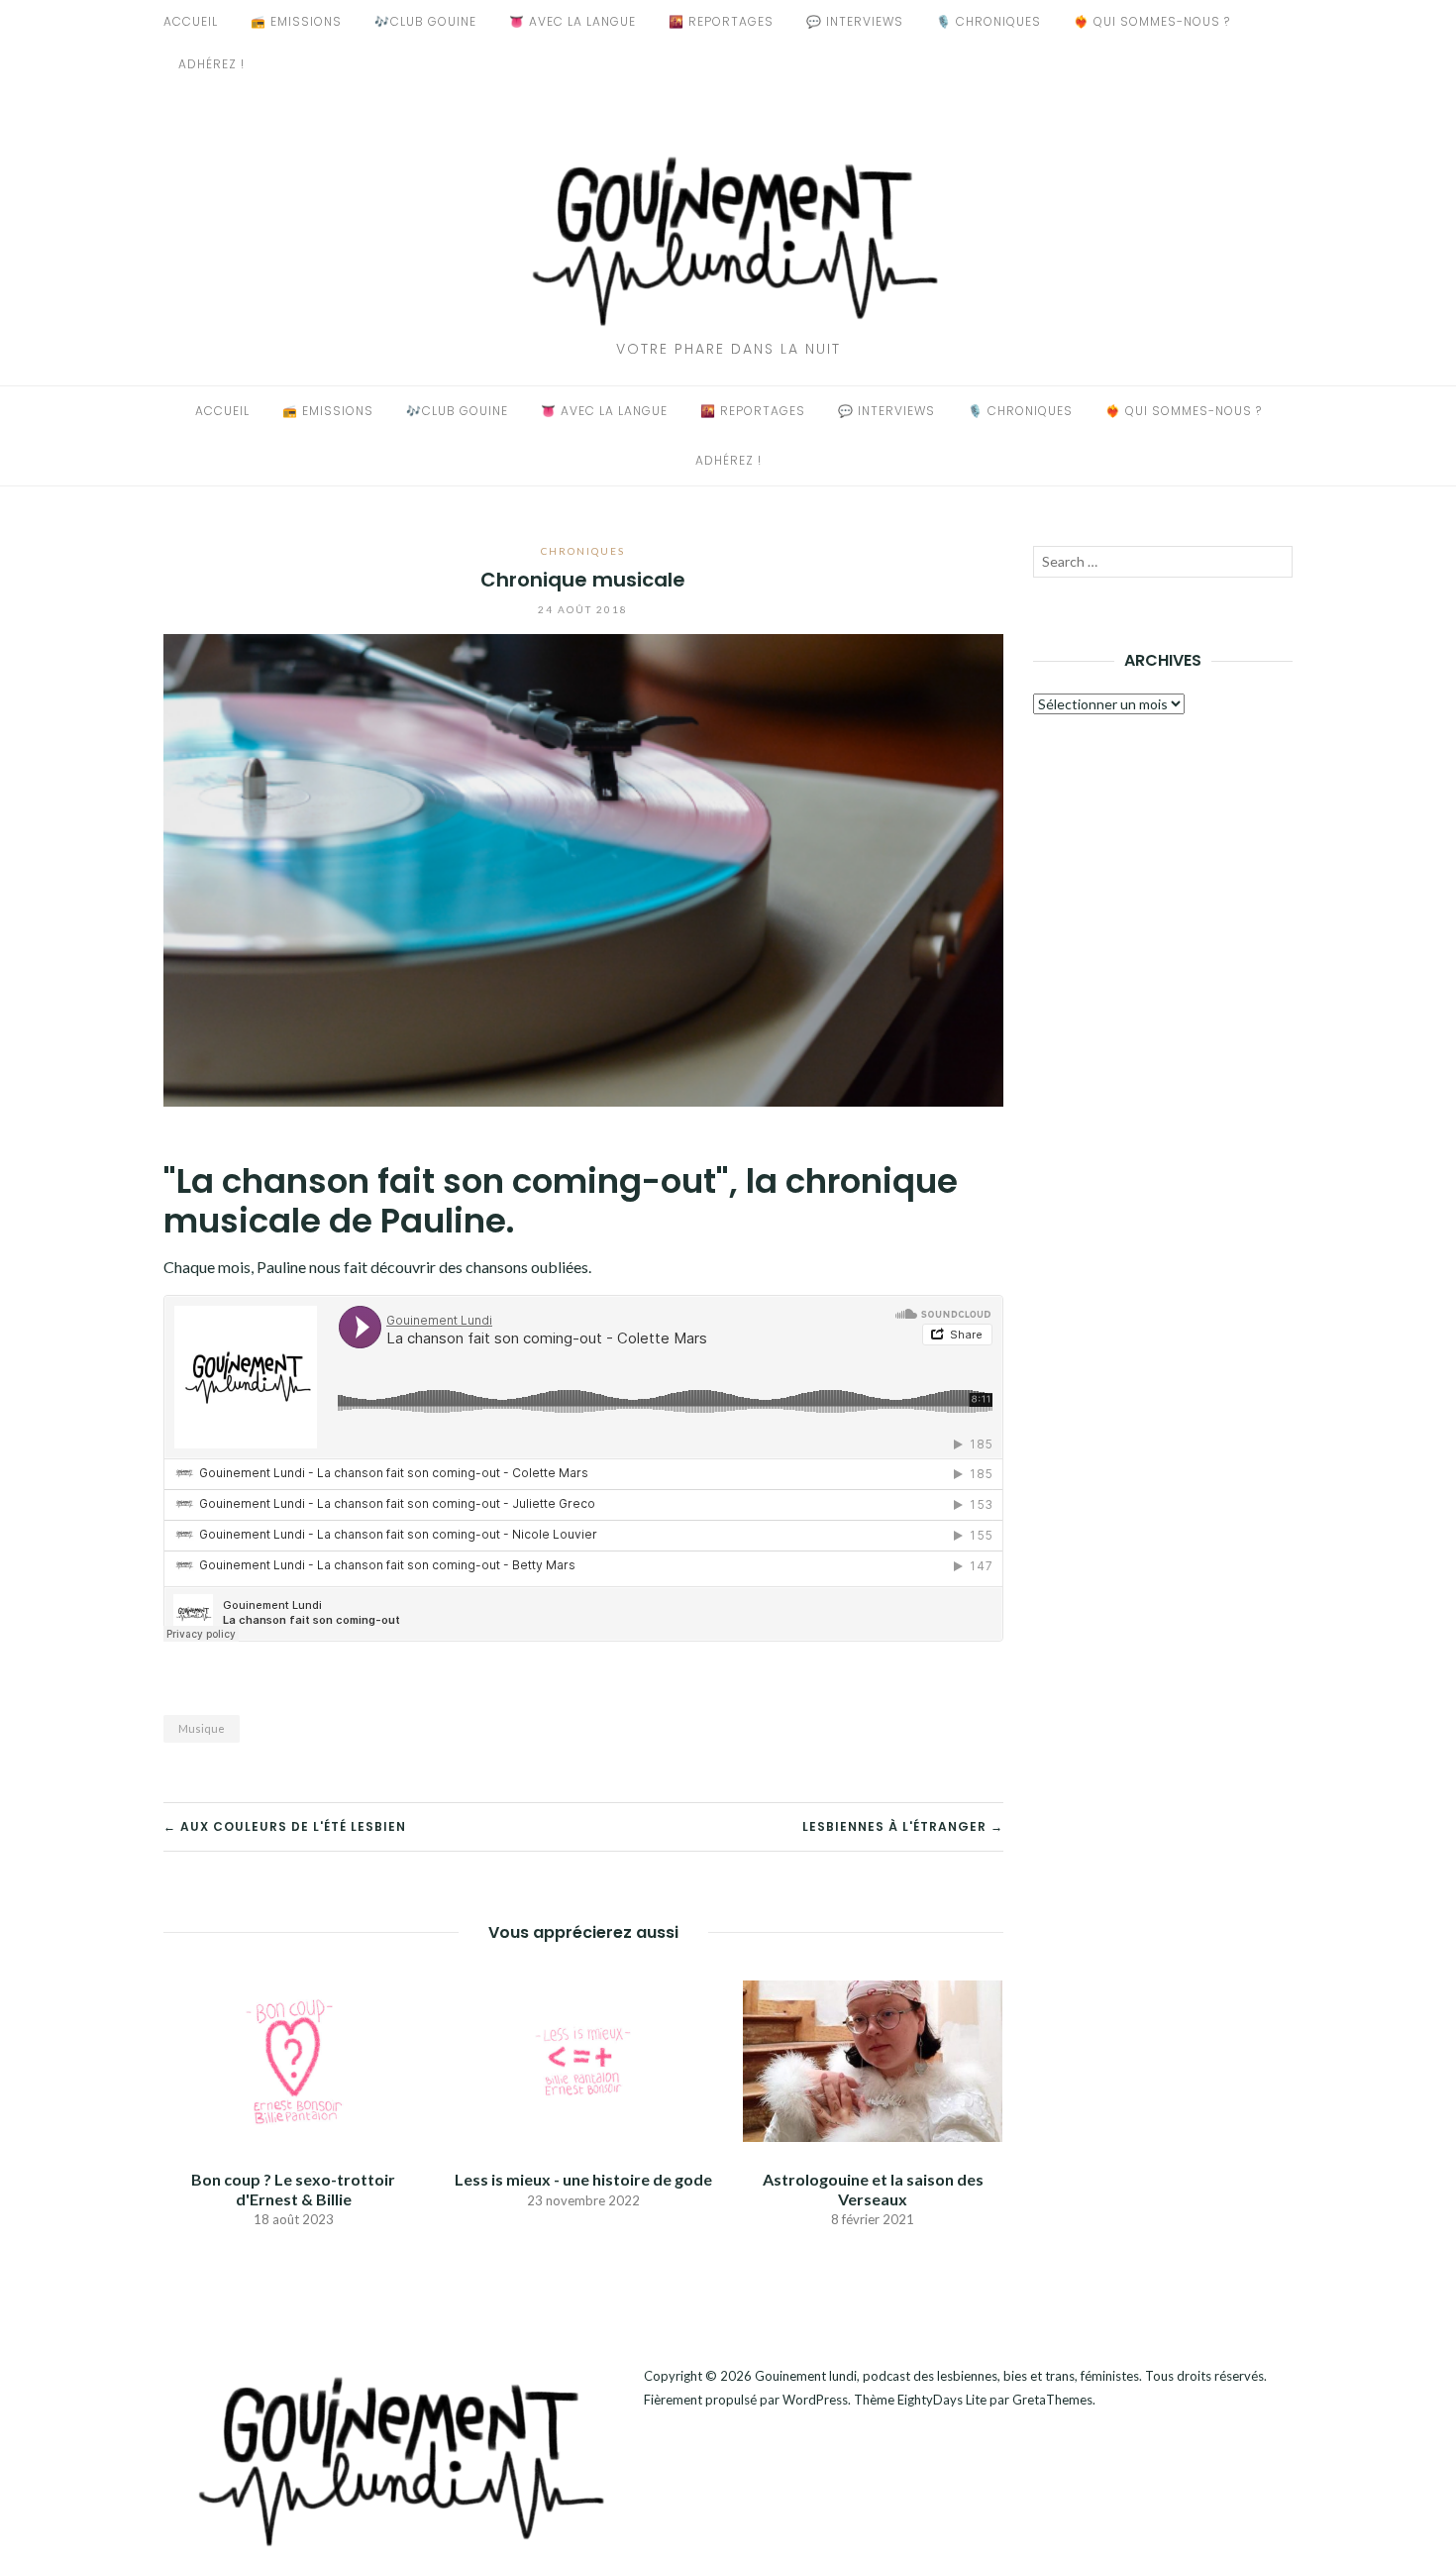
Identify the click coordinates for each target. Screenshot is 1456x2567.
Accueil (191, 21)
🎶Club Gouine (425, 21)
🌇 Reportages (721, 21)
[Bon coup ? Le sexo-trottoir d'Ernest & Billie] (293, 2059)
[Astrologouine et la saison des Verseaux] (873, 2059)
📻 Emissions (296, 21)
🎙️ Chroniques (988, 21)
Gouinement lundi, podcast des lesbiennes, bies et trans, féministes (947, 2376)
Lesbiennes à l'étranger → (903, 1826)
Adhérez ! (211, 64)
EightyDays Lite (942, 2400)
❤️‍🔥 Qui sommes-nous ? (1152, 21)
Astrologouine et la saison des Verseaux (873, 2189)
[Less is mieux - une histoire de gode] (582, 2059)
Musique (202, 1728)
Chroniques (583, 551)
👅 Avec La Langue (572, 21)
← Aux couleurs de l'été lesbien (285, 1826)
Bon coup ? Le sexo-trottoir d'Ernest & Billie (293, 2189)
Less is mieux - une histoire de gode (583, 2179)
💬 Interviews (855, 21)
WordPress (815, 2400)
